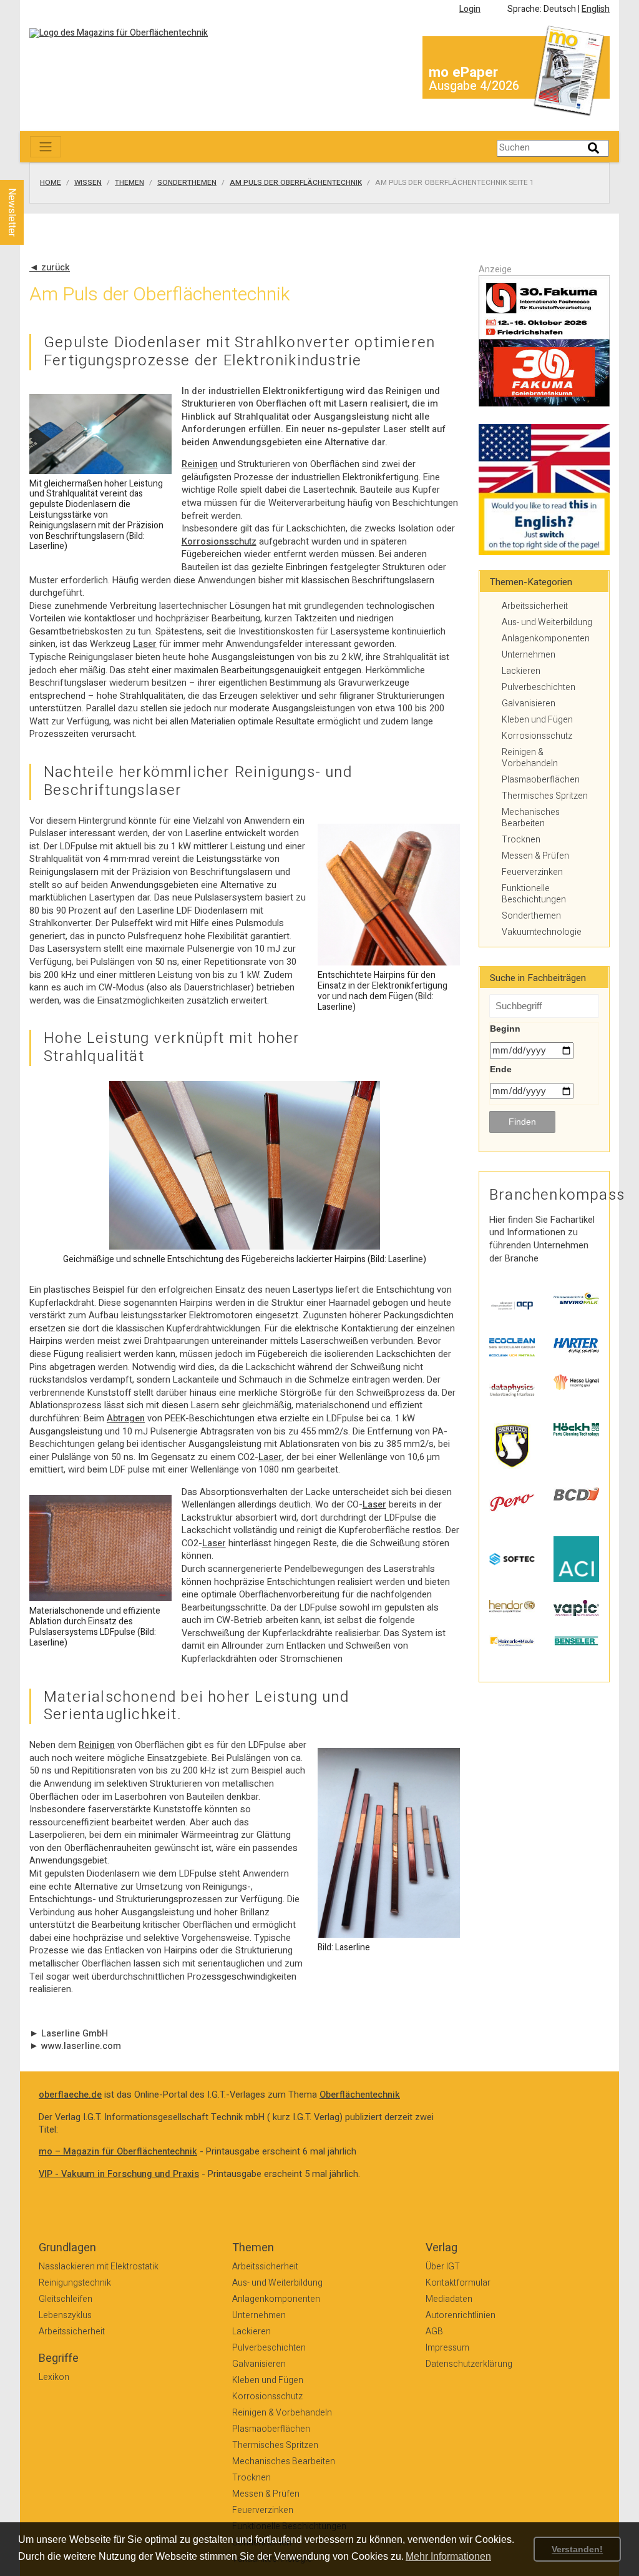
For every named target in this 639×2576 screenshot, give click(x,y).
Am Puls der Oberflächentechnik (296, 183)
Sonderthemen (187, 183)
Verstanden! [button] (577, 2549)
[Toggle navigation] (46, 147)
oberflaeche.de (70, 2095)
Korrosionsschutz (219, 542)
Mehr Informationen (448, 2556)
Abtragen (126, 1419)
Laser (145, 644)
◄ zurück (50, 268)
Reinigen (200, 464)
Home (51, 183)
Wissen (88, 183)
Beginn (505, 1029)
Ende (501, 1069)
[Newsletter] (32, 168)
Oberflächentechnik (360, 2095)
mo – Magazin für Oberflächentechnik (118, 2152)
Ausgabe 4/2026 (474, 86)
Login (470, 9)
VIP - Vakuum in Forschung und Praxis (119, 2174)
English (596, 9)
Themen (129, 183)
